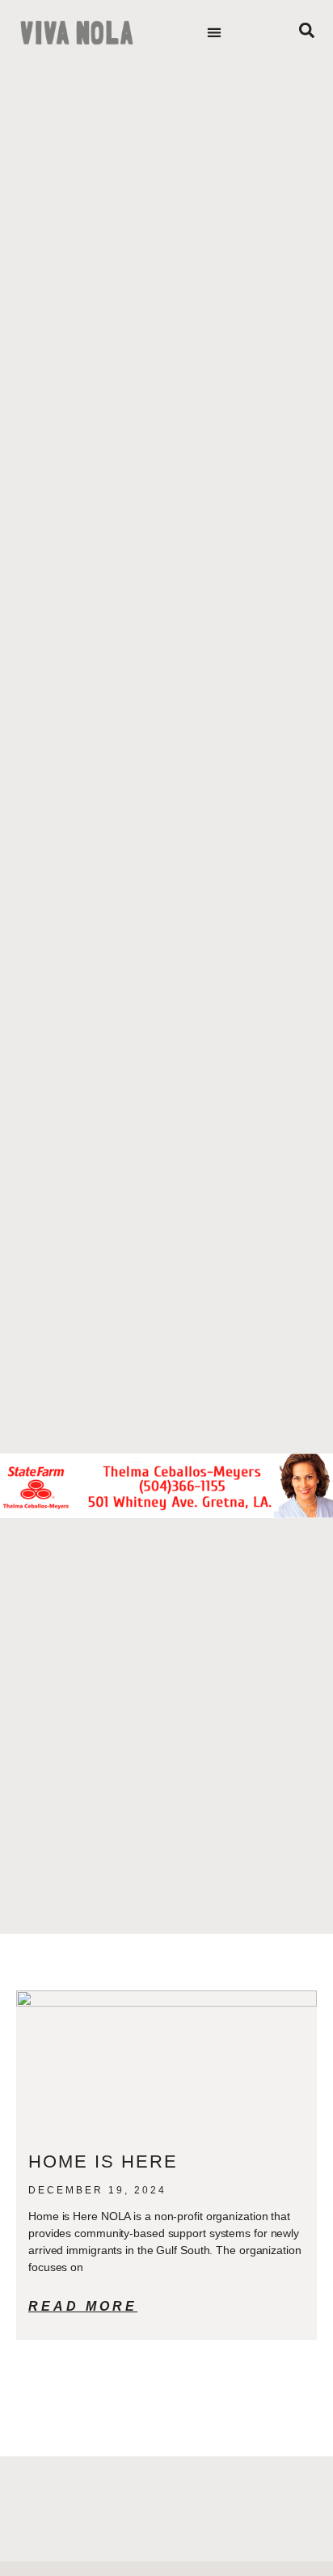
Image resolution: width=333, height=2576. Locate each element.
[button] (214, 33)
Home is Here (106, 2161)
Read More (83, 2306)
